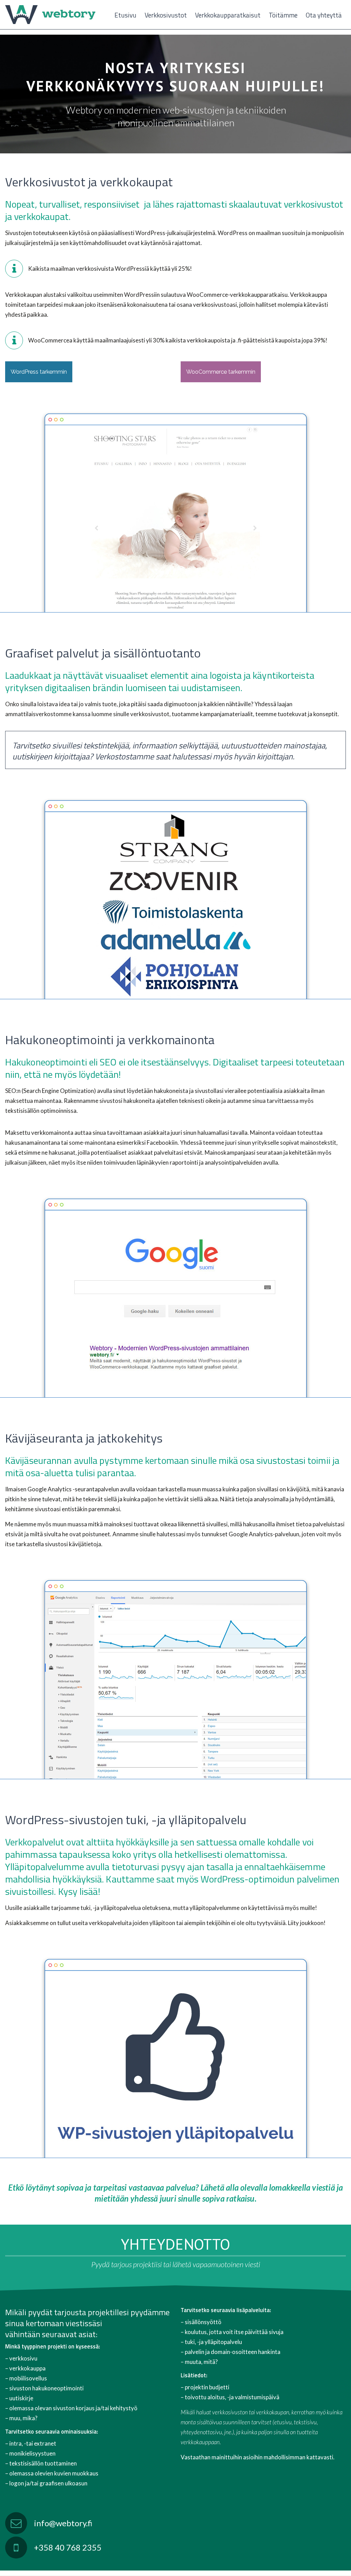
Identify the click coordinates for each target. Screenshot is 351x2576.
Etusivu (125, 15)
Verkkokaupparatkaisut (228, 15)
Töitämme (283, 15)
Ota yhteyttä (324, 15)
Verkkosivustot (166, 15)
